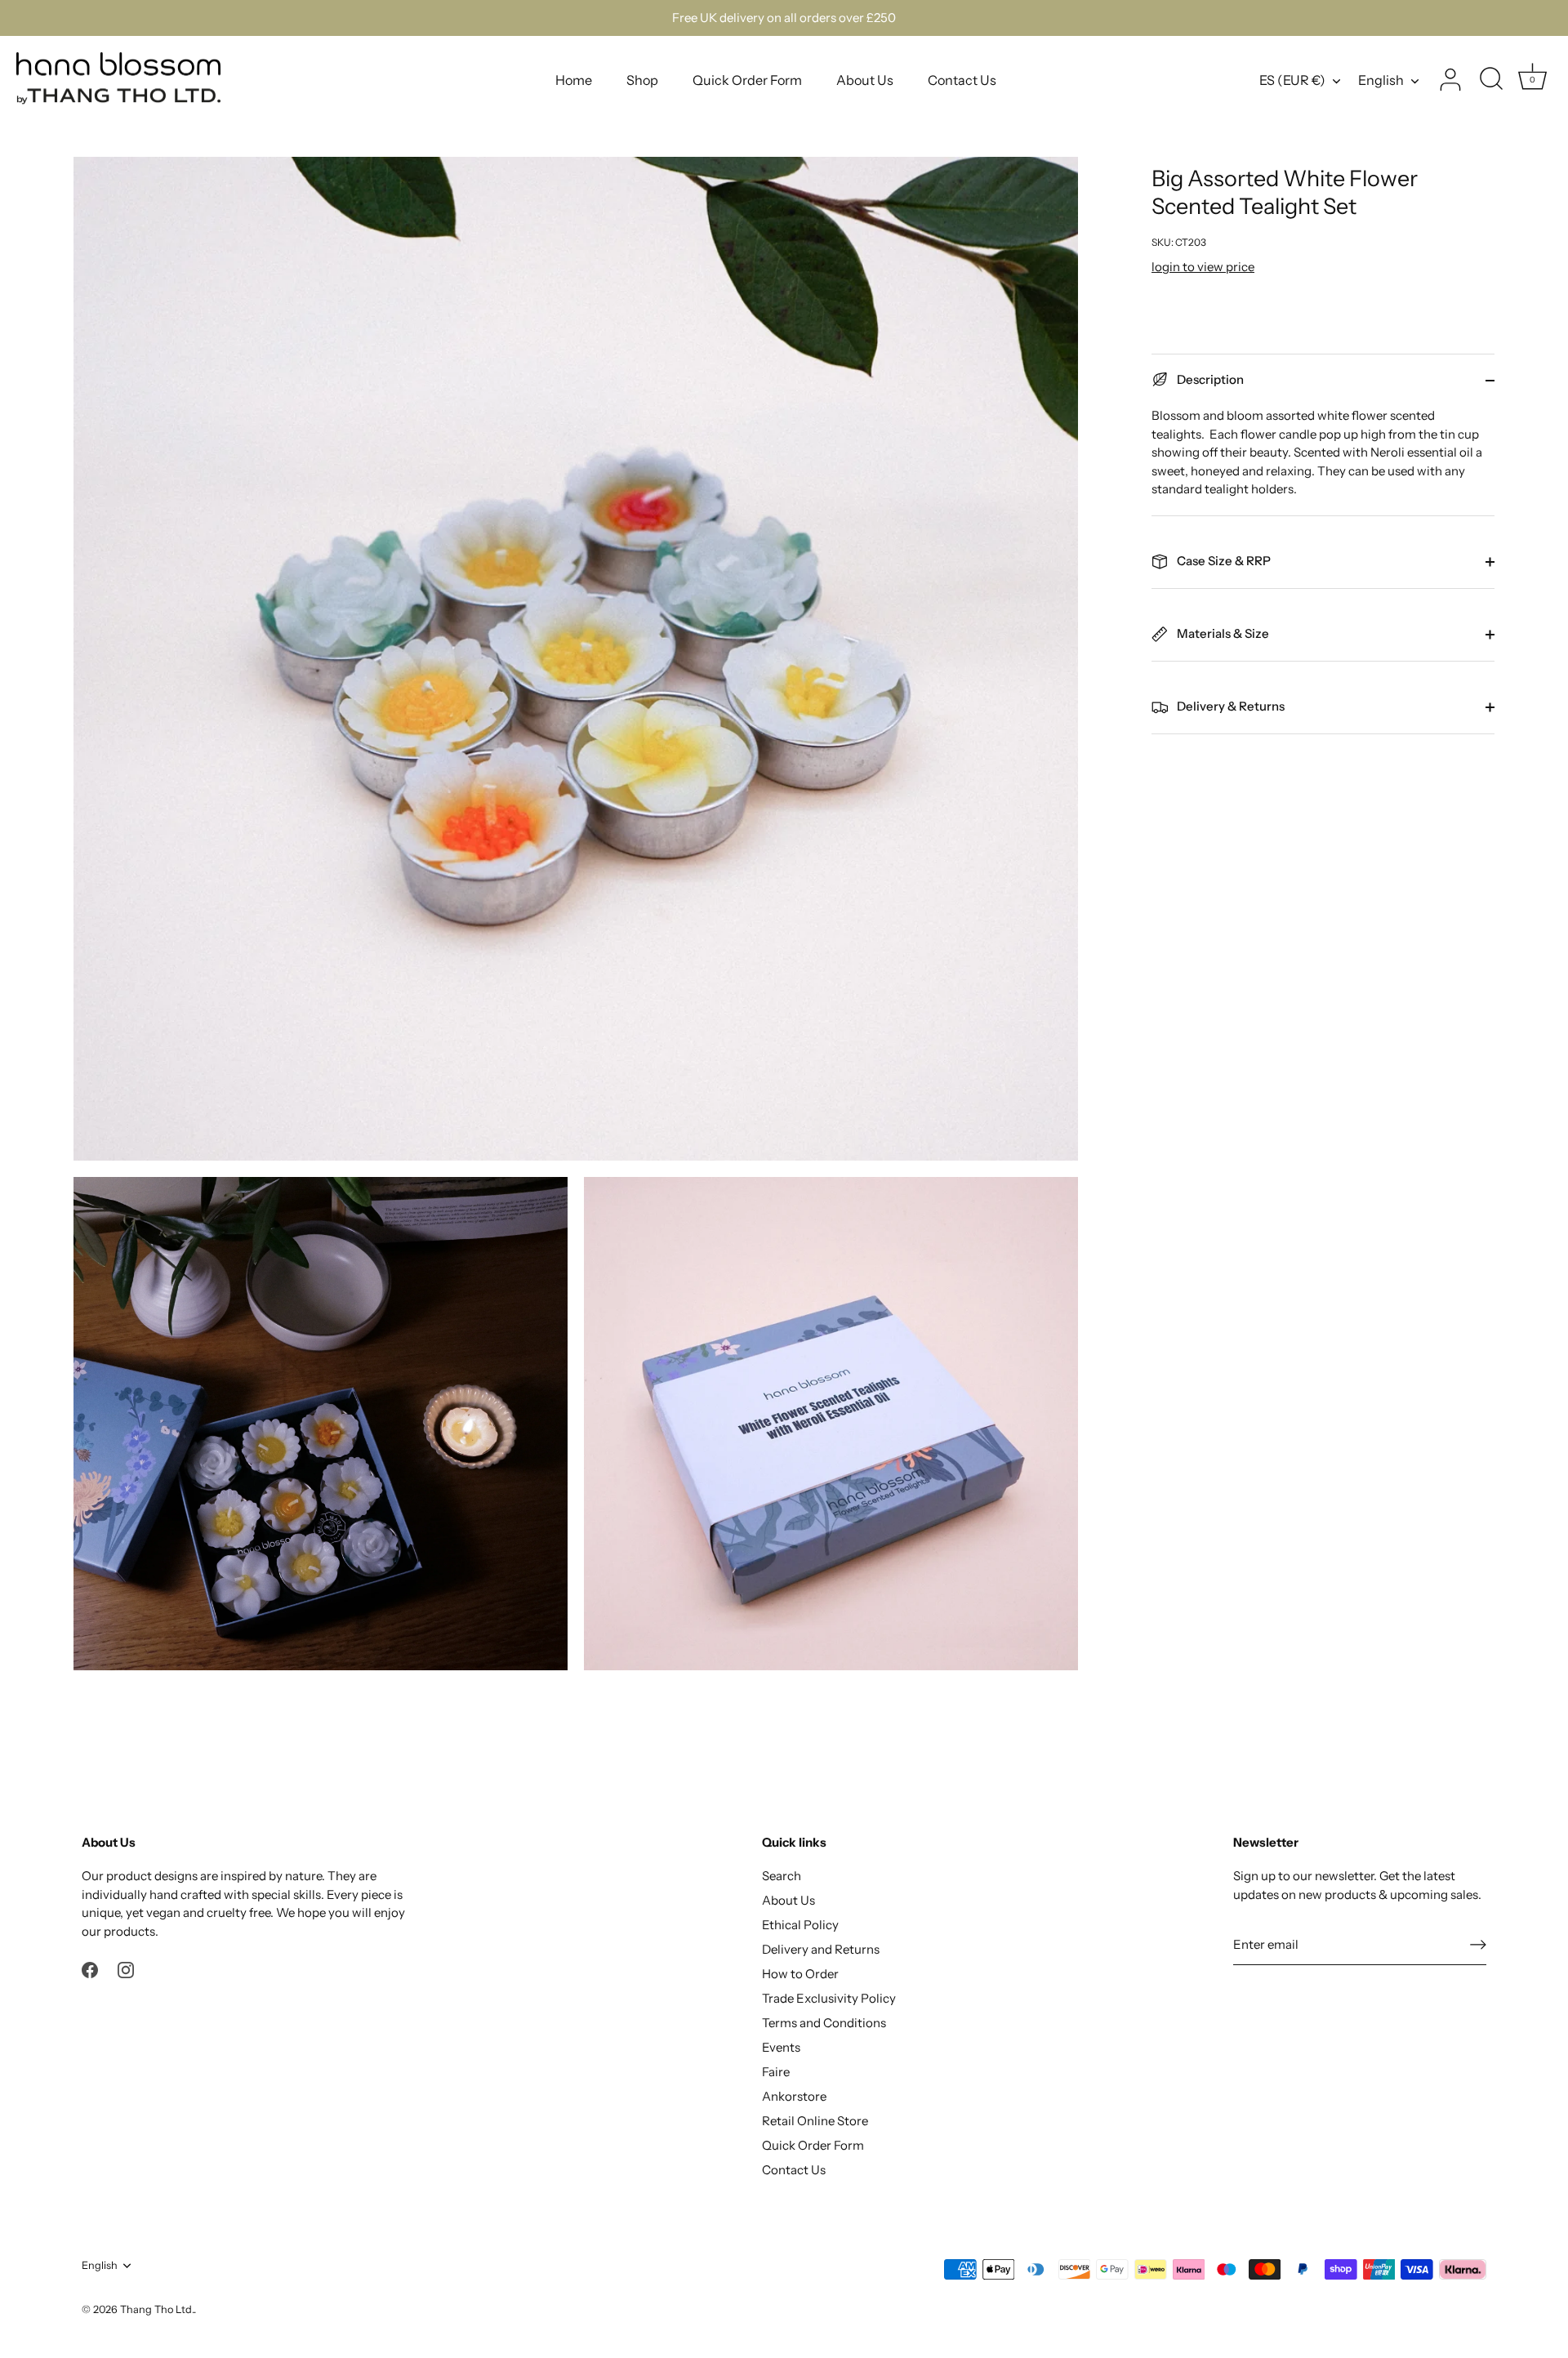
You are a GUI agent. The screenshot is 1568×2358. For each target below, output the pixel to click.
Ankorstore (794, 2096)
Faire (776, 2072)
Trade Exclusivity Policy (829, 1998)
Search (782, 1876)
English (1381, 80)
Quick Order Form (747, 80)
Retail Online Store (815, 2121)
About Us (865, 80)
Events (781, 2047)
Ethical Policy (800, 1925)
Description (1209, 379)
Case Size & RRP (1223, 561)
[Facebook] (90, 1969)
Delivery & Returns (1229, 706)
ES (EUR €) (1292, 80)
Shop (642, 80)
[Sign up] (1478, 1945)
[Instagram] (126, 1969)
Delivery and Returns (821, 1949)
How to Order (800, 1974)
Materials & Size (1222, 633)
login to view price (1203, 267)
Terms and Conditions (824, 2023)
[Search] (1491, 80)
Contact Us (962, 80)
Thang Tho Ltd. (157, 2309)
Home (574, 80)
